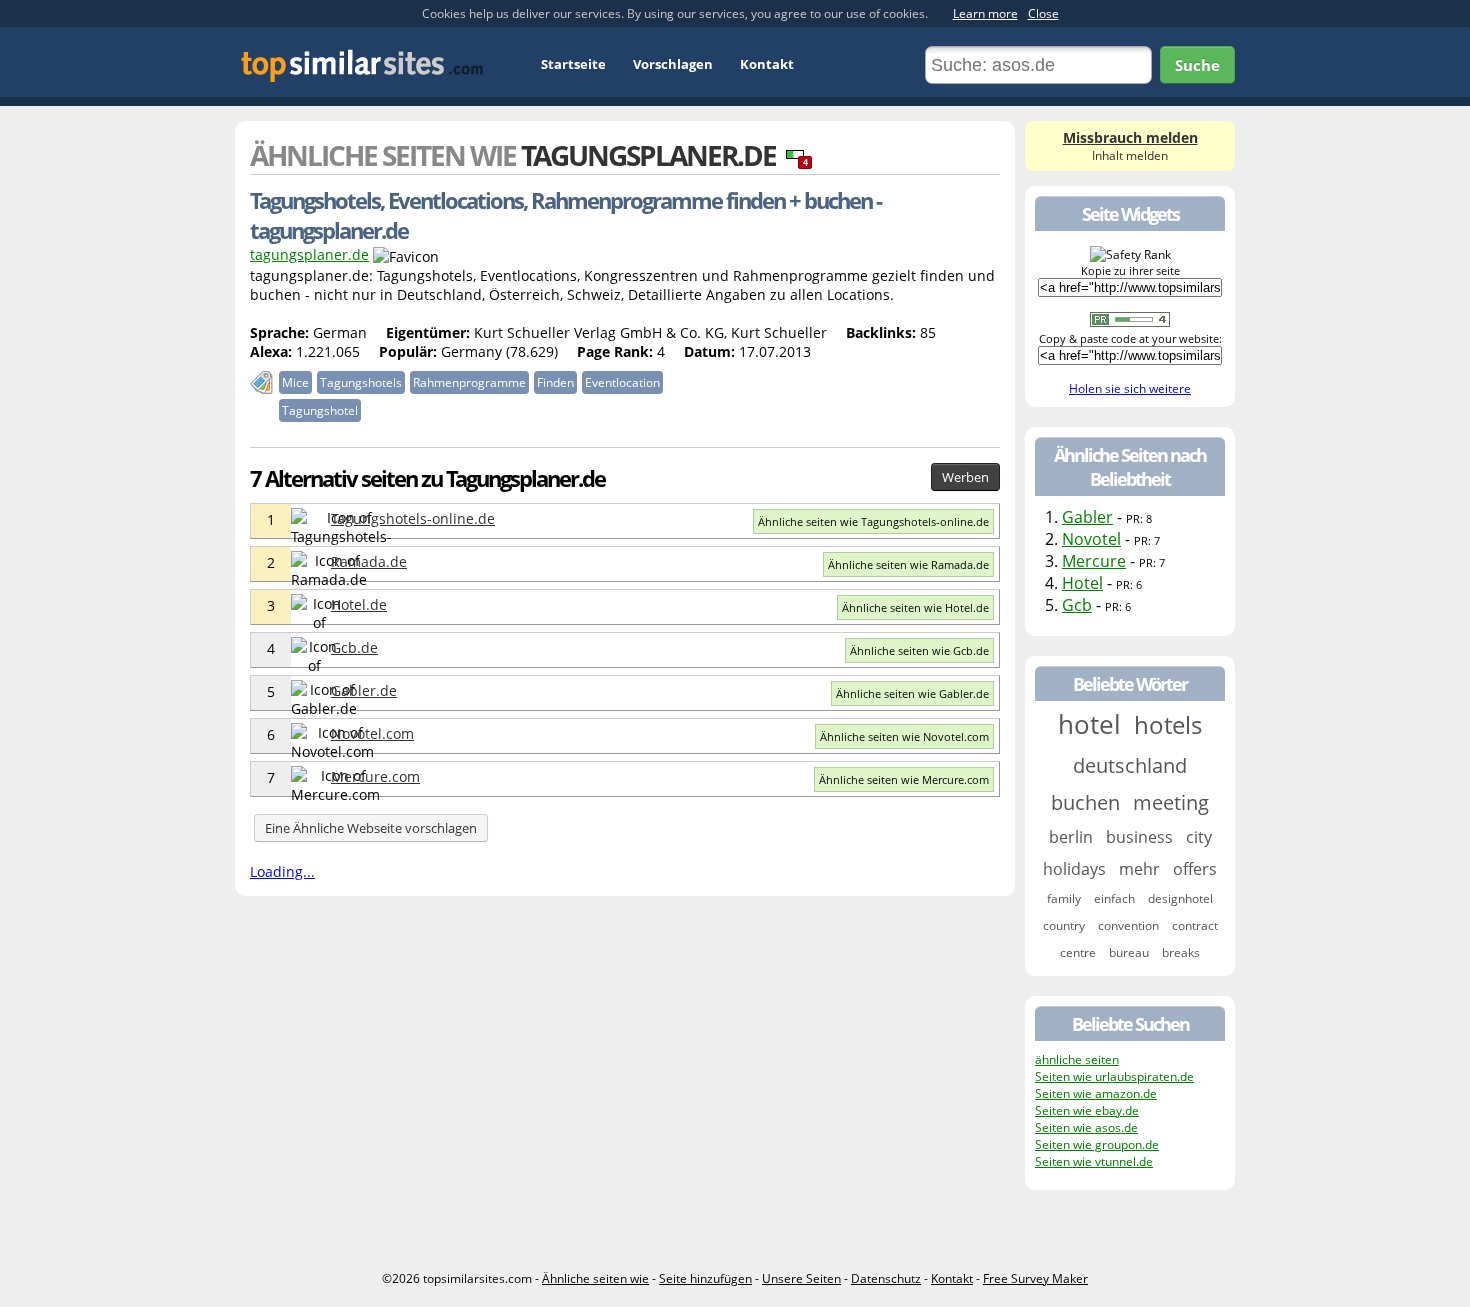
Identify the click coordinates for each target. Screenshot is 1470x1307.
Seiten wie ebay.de (1087, 1110)
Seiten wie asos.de (1086, 1127)
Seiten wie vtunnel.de (1094, 1161)
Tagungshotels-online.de (413, 518)
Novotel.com (372, 733)
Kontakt (767, 64)
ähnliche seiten (1077, 1059)
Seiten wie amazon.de (1096, 1093)
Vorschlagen (673, 64)
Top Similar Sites (362, 65)
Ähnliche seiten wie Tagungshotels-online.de (873, 521)
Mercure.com (375, 776)
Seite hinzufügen (705, 1278)
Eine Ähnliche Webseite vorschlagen (371, 828)
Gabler (1087, 517)
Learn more (985, 13)
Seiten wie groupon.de (1097, 1144)
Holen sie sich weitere (1130, 388)
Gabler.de (364, 690)
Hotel (1082, 583)
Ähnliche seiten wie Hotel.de (915, 607)
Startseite (573, 64)
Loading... (282, 871)
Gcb (1077, 605)
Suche (1197, 65)
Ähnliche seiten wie (595, 1278)
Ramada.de (369, 561)
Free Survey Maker (1035, 1278)
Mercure (1094, 561)
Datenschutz (886, 1278)
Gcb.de (354, 647)
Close (1043, 13)
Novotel (1091, 539)
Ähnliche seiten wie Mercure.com (904, 779)
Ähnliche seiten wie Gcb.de (919, 650)
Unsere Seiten (801, 1278)
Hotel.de (359, 604)
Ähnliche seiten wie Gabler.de (912, 693)
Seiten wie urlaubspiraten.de (1114, 1076)
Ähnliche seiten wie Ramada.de (908, 564)
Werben (965, 477)
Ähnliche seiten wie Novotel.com (904, 736)
